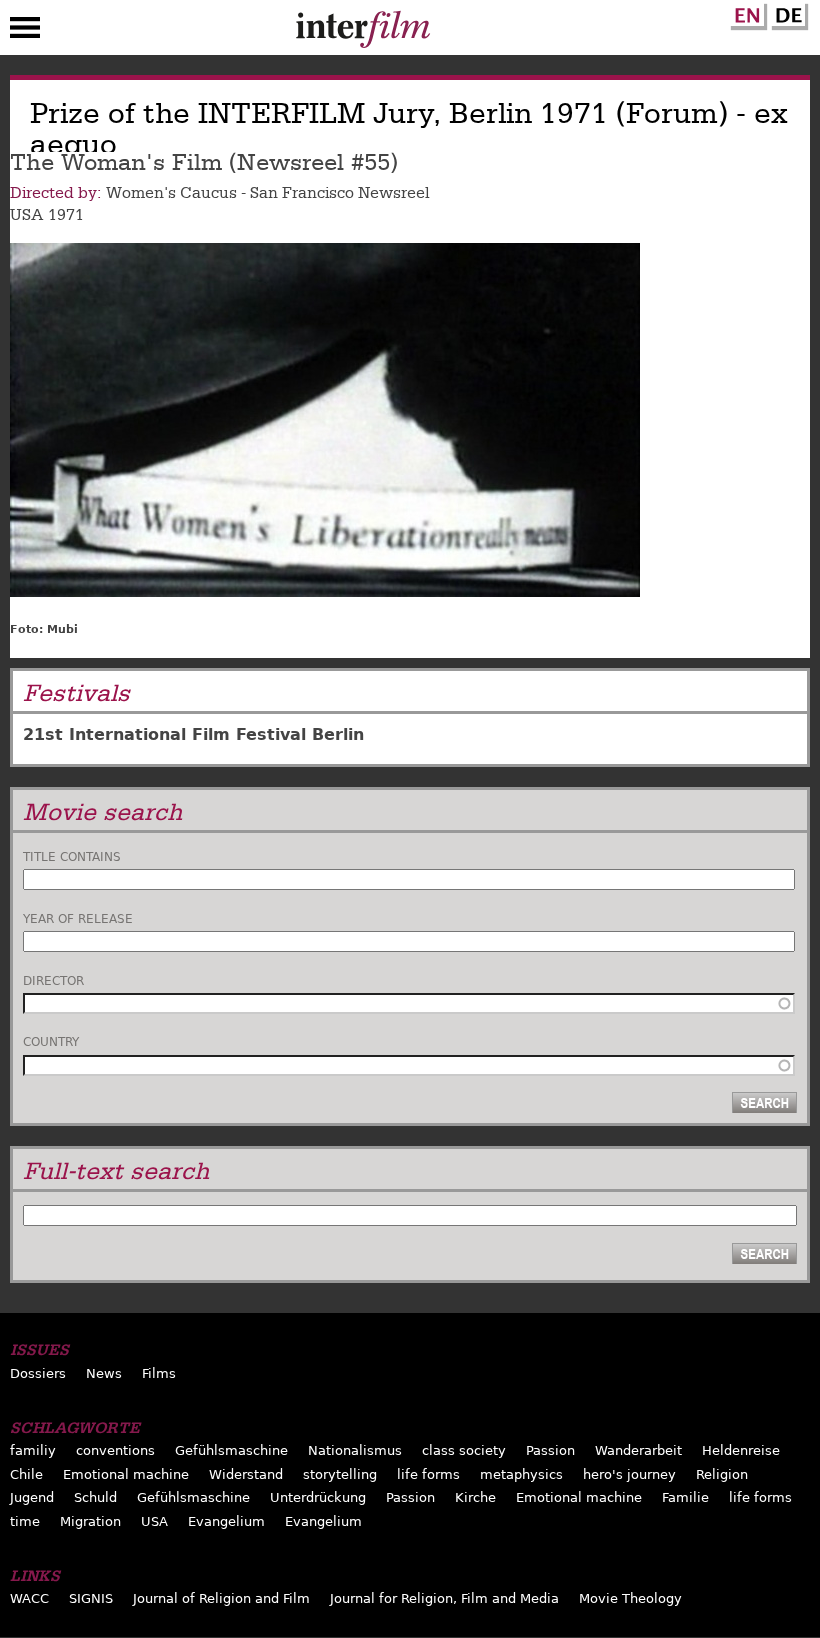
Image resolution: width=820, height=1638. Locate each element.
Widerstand (246, 1474)
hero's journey (629, 1474)
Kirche (475, 1497)
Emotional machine (126, 1474)
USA (26, 215)
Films (159, 1373)
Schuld (95, 1497)
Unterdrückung (318, 1497)
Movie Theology (630, 1598)
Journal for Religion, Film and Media (444, 1598)
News (104, 1373)
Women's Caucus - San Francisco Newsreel (267, 193)
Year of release (78, 919)
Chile (26, 1474)
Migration (90, 1521)
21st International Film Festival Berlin (193, 734)
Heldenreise (741, 1450)
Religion (722, 1474)
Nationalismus (355, 1450)
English (746, 13)
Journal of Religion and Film (221, 1598)
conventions (115, 1450)
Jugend (32, 1497)
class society (464, 1450)
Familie (685, 1497)
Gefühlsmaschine (231, 1450)
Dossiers (38, 1373)
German (787, 13)
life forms (428, 1474)
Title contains (72, 857)
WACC (29, 1598)
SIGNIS (91, 1598)
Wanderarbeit (638, 1450)
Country (51, 1042)
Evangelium (226, 1521)
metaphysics (521, 1474)
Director (53, 981)
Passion (550, 1450)
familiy (33, 1450)
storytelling (340, 1474)
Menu (25, 32)
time (25, 1521)
